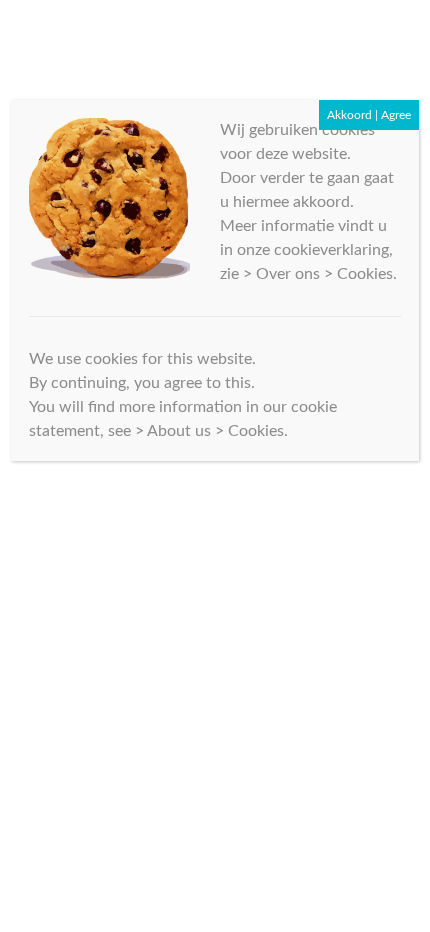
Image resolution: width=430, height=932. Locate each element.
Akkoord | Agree (369, 115)
